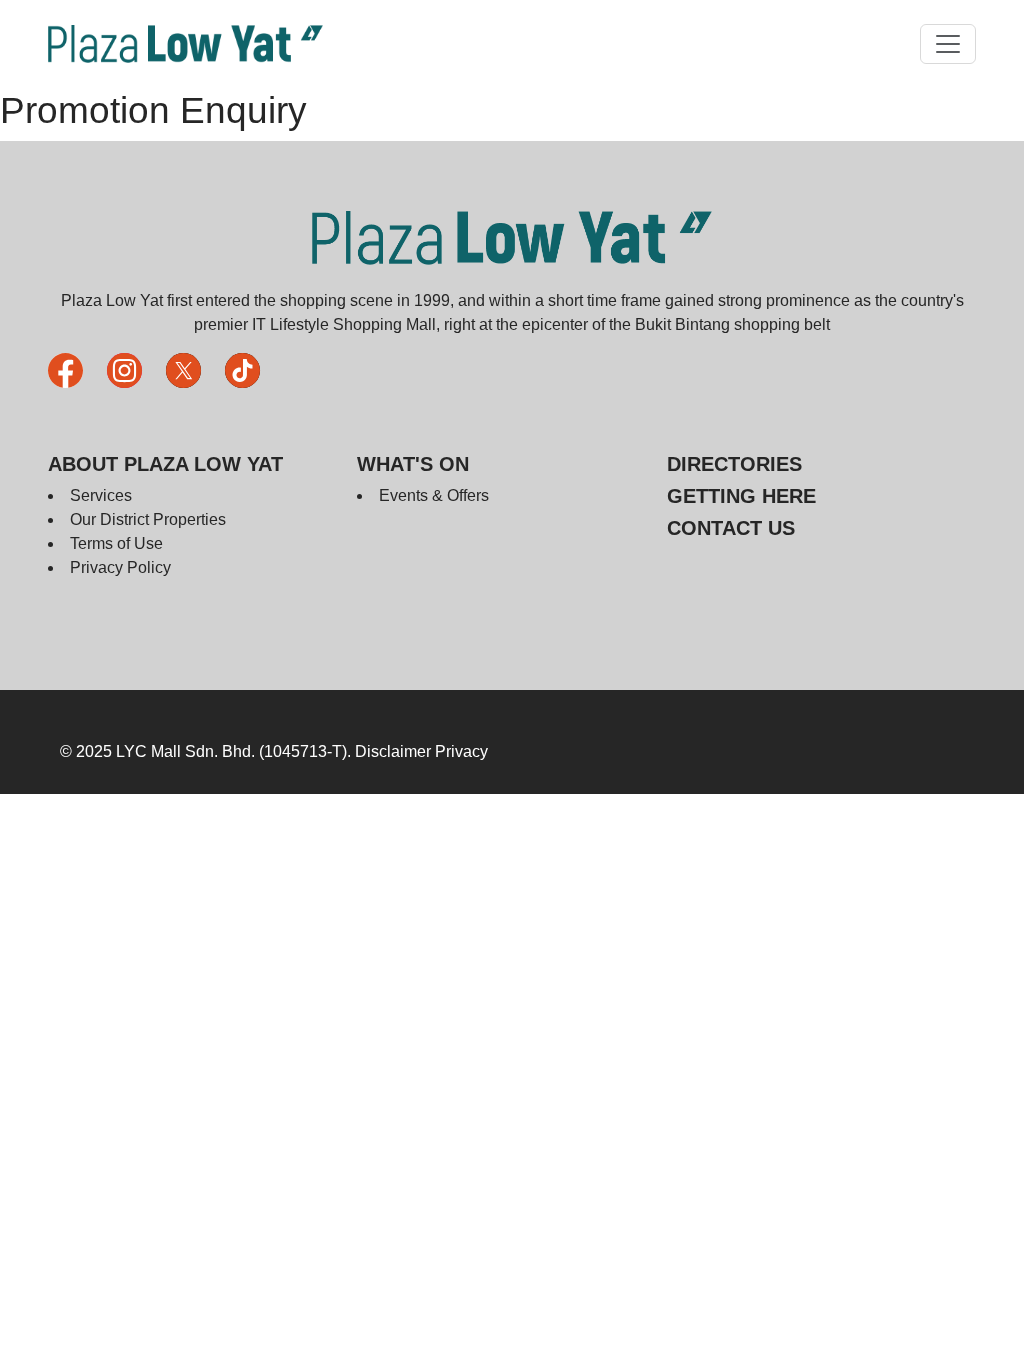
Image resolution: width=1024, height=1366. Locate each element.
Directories (734, 464)
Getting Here (741, 496)
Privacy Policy (120, 567)
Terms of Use (116, 543)
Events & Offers (434, 495)
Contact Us (731, 528)
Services (101, 495)
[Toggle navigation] (948, 44)
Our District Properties (148, 519)
